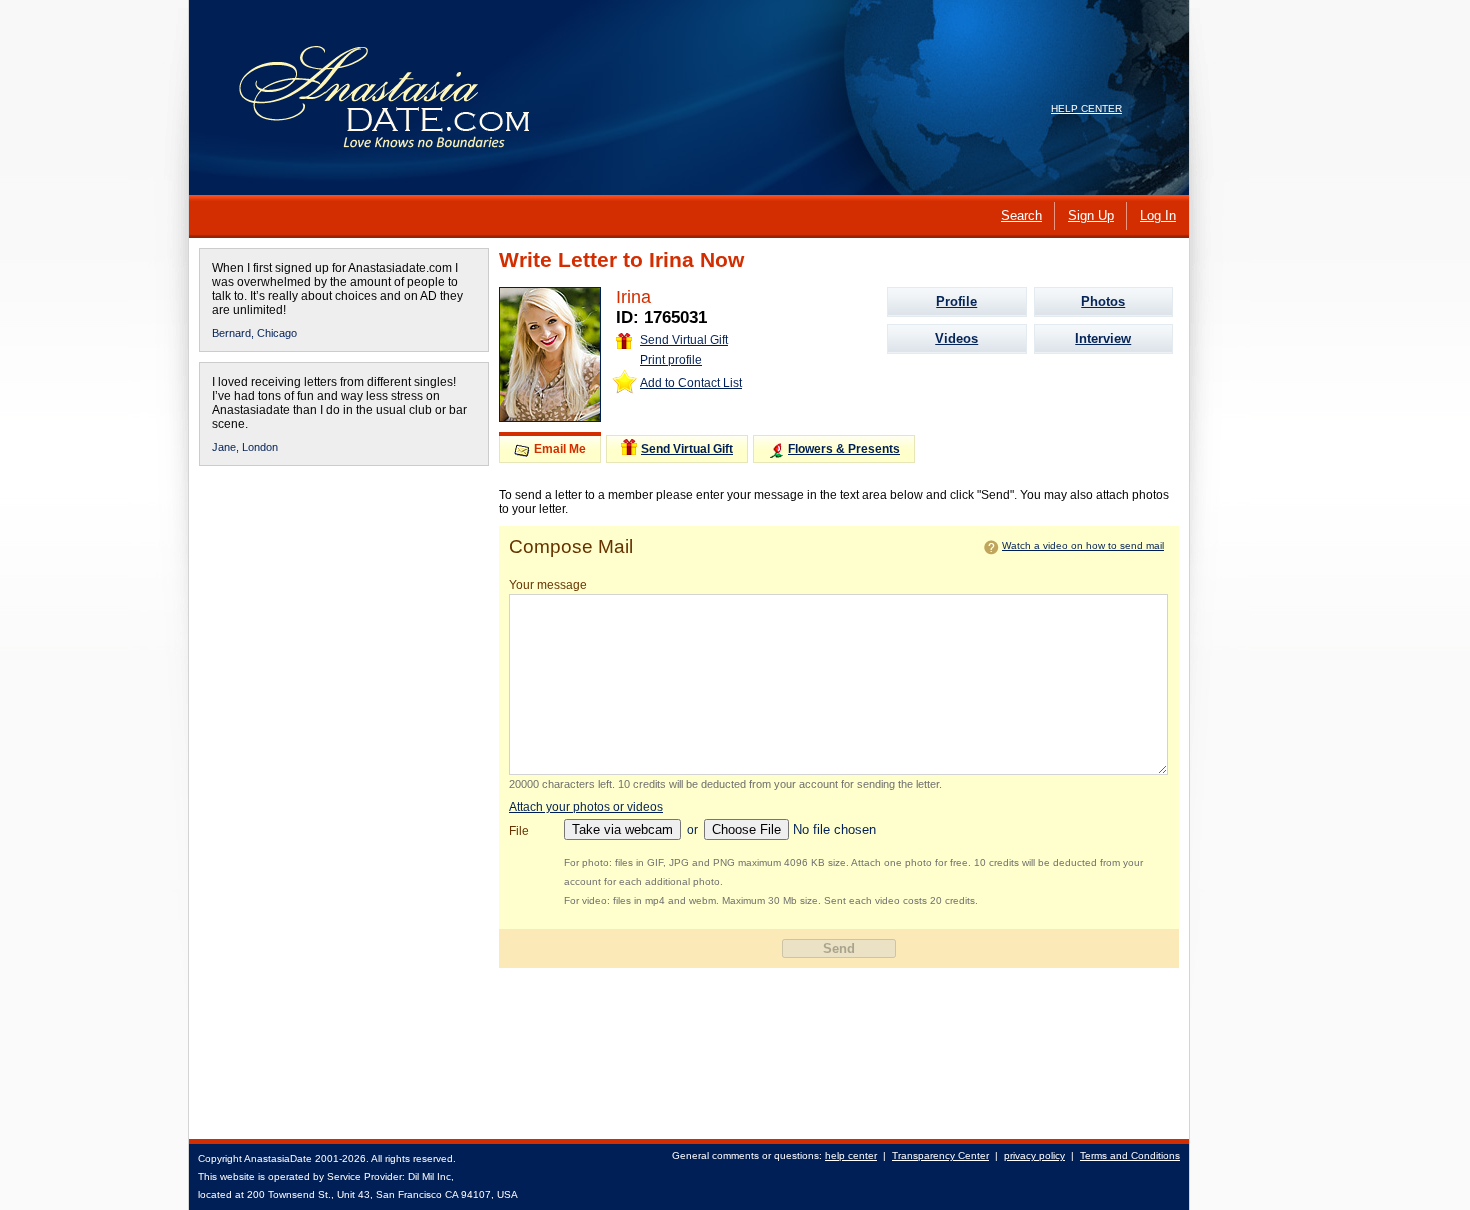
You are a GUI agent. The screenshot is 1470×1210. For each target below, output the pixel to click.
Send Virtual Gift (684, 340)
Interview (1103, 338)
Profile (956, 301)
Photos (1103, 301)
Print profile (671, 360)
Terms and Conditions (1130, 1155)
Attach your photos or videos (586, 807)
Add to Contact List (691, 383)
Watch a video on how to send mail (1083, 545)
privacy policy (1034, 1155)
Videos (956, 338)
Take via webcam (622, 829)
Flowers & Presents (844, 449)
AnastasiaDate (278, 1158)
